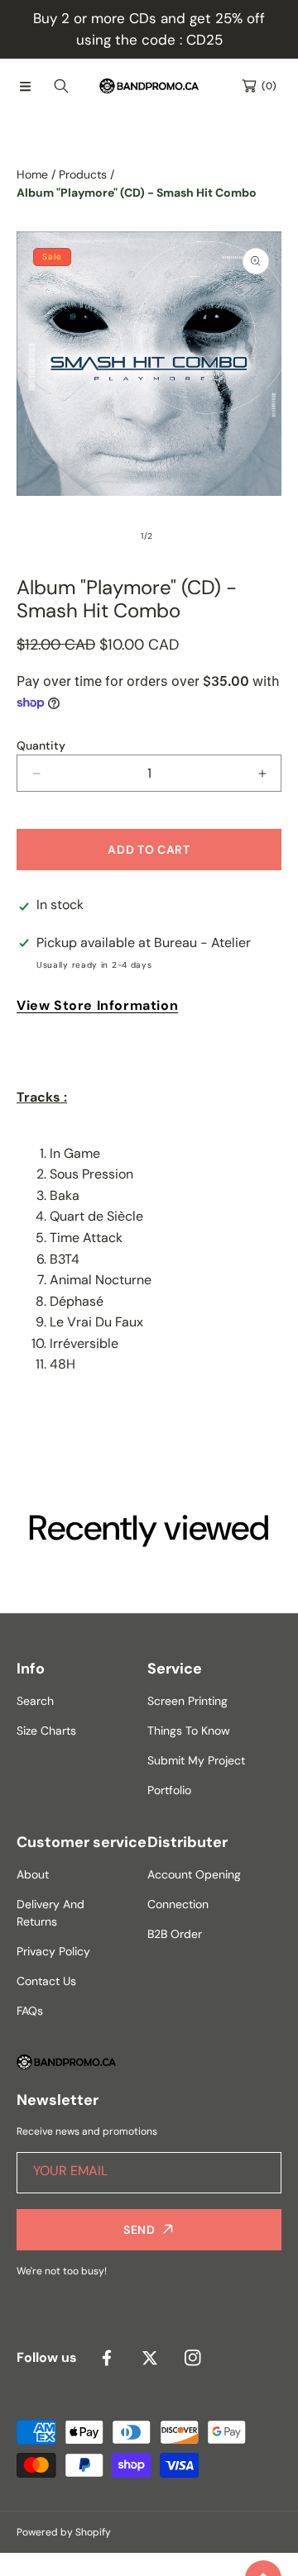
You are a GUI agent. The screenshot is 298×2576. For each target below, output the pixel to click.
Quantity (41, 745)
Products (83, 174)
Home (32, 174)
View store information (97, 1005)
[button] (25, 86)
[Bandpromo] (149, 86)
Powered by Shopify (64, 2532)
